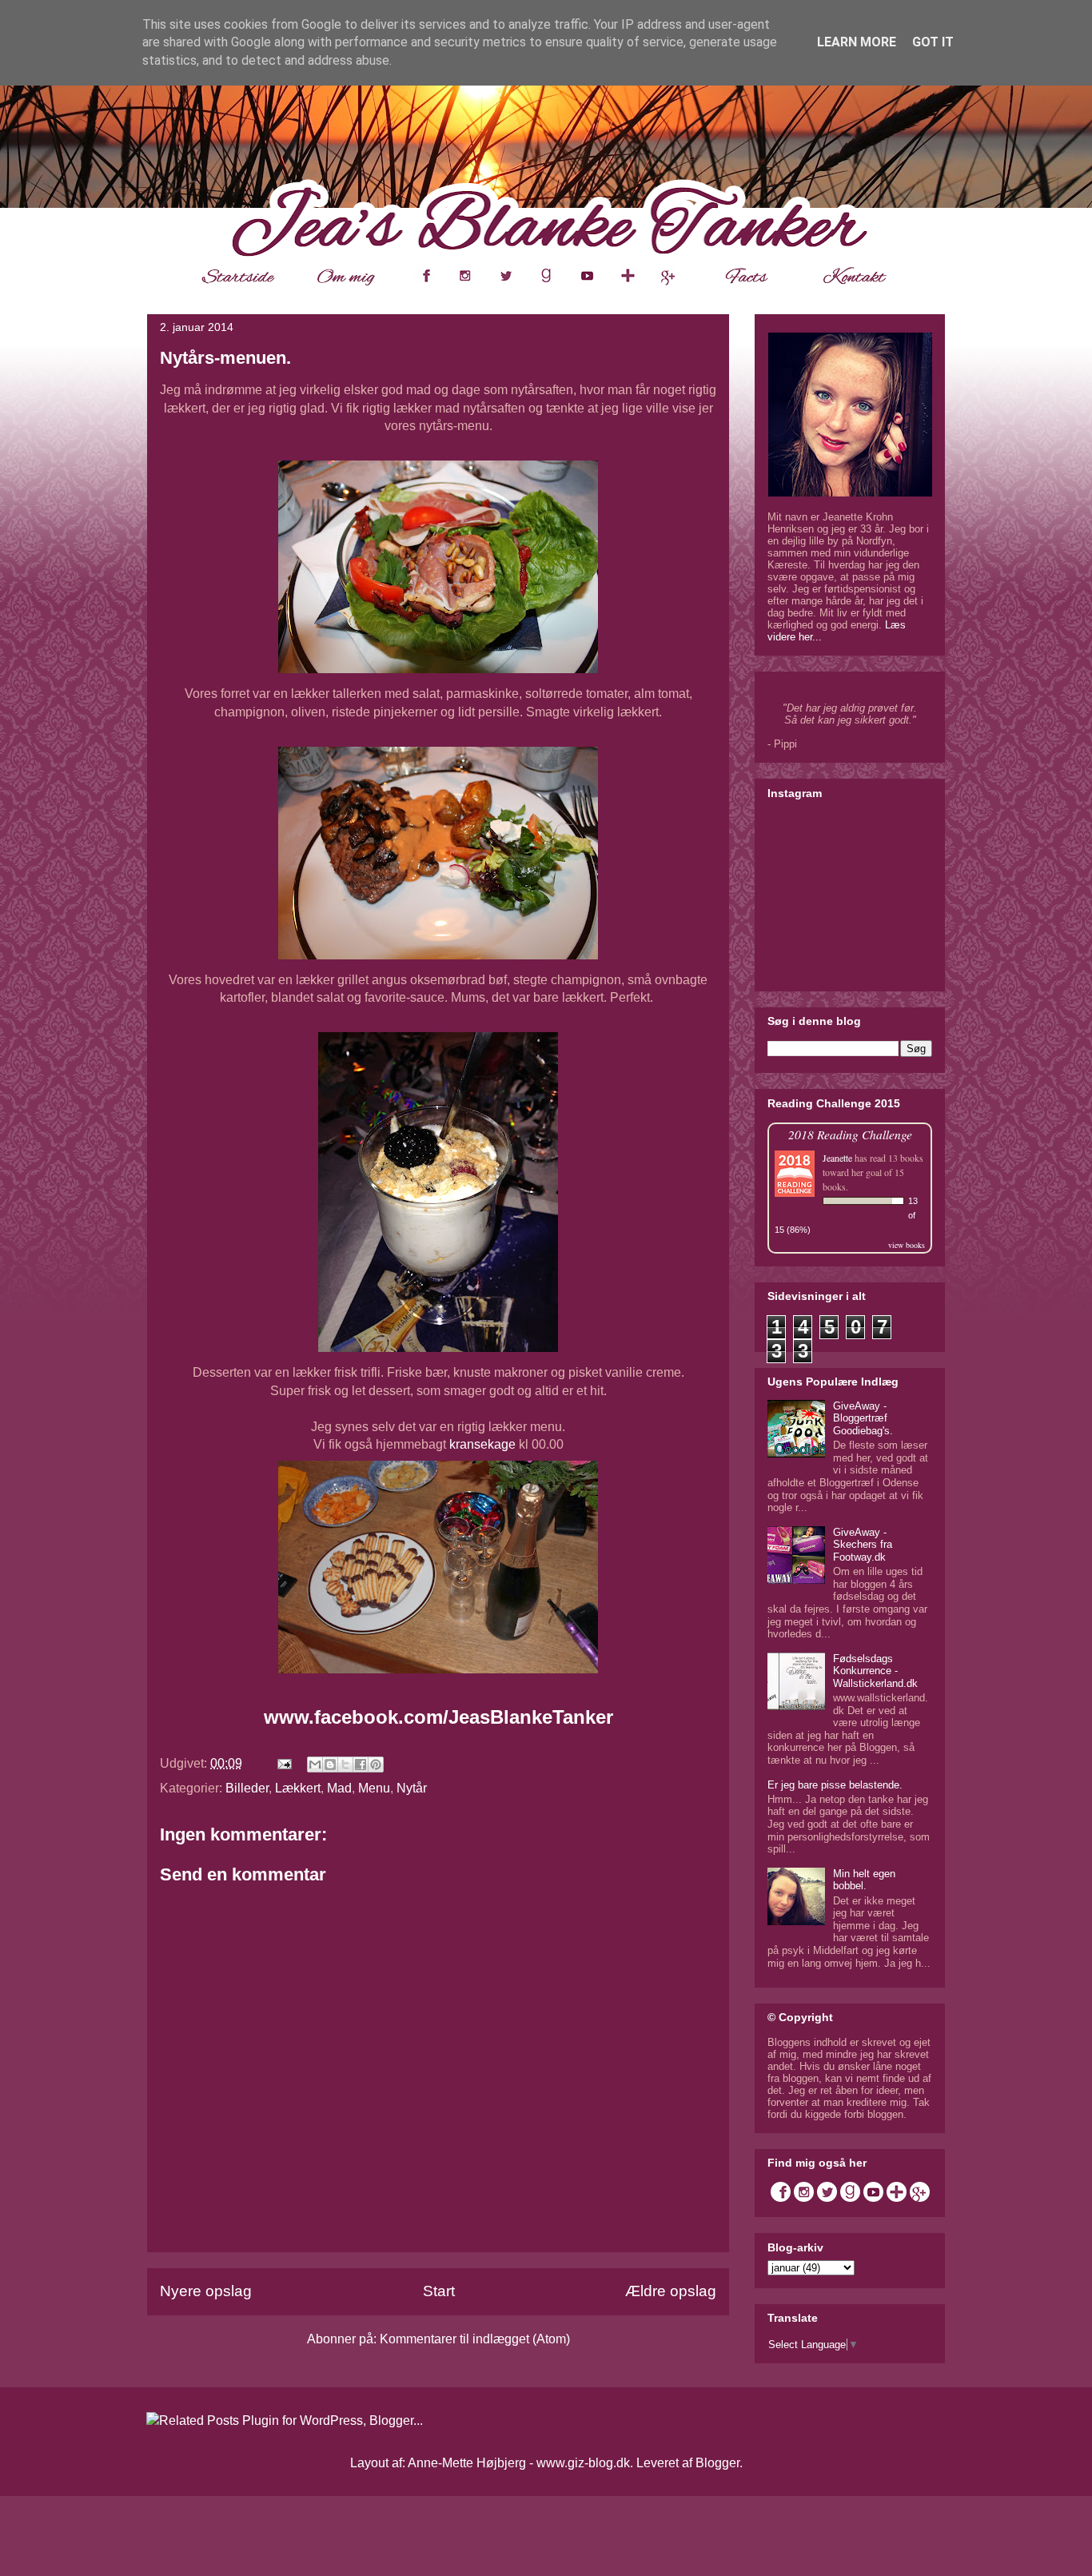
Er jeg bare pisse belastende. (835, 1785)
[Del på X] (345, 1765)
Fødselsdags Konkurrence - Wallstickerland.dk (875, 1671)
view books (907, 1245)
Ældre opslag (671, 2291)
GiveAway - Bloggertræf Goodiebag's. (863, 1418)
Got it (933, 42)
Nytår (412, 1788)
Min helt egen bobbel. (864, 1880)
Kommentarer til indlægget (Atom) (475, 2339)
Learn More (857, 42)
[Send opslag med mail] (283, 1763)
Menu (374, 1788)
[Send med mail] (315, 1765)
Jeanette (837, 1158)
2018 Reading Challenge (850, 1134)
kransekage (482, 1444)
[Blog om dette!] (330, 1765)
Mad (339, 1788)
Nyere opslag (206, 2291)
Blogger (717, 2463)
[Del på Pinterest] (376, 1765)
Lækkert (298, 1788)
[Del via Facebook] (361, 1765)
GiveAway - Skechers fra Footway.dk (863, 1545)
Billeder (247, 1788)
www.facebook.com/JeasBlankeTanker (438, 1717)
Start (439, 2291)
